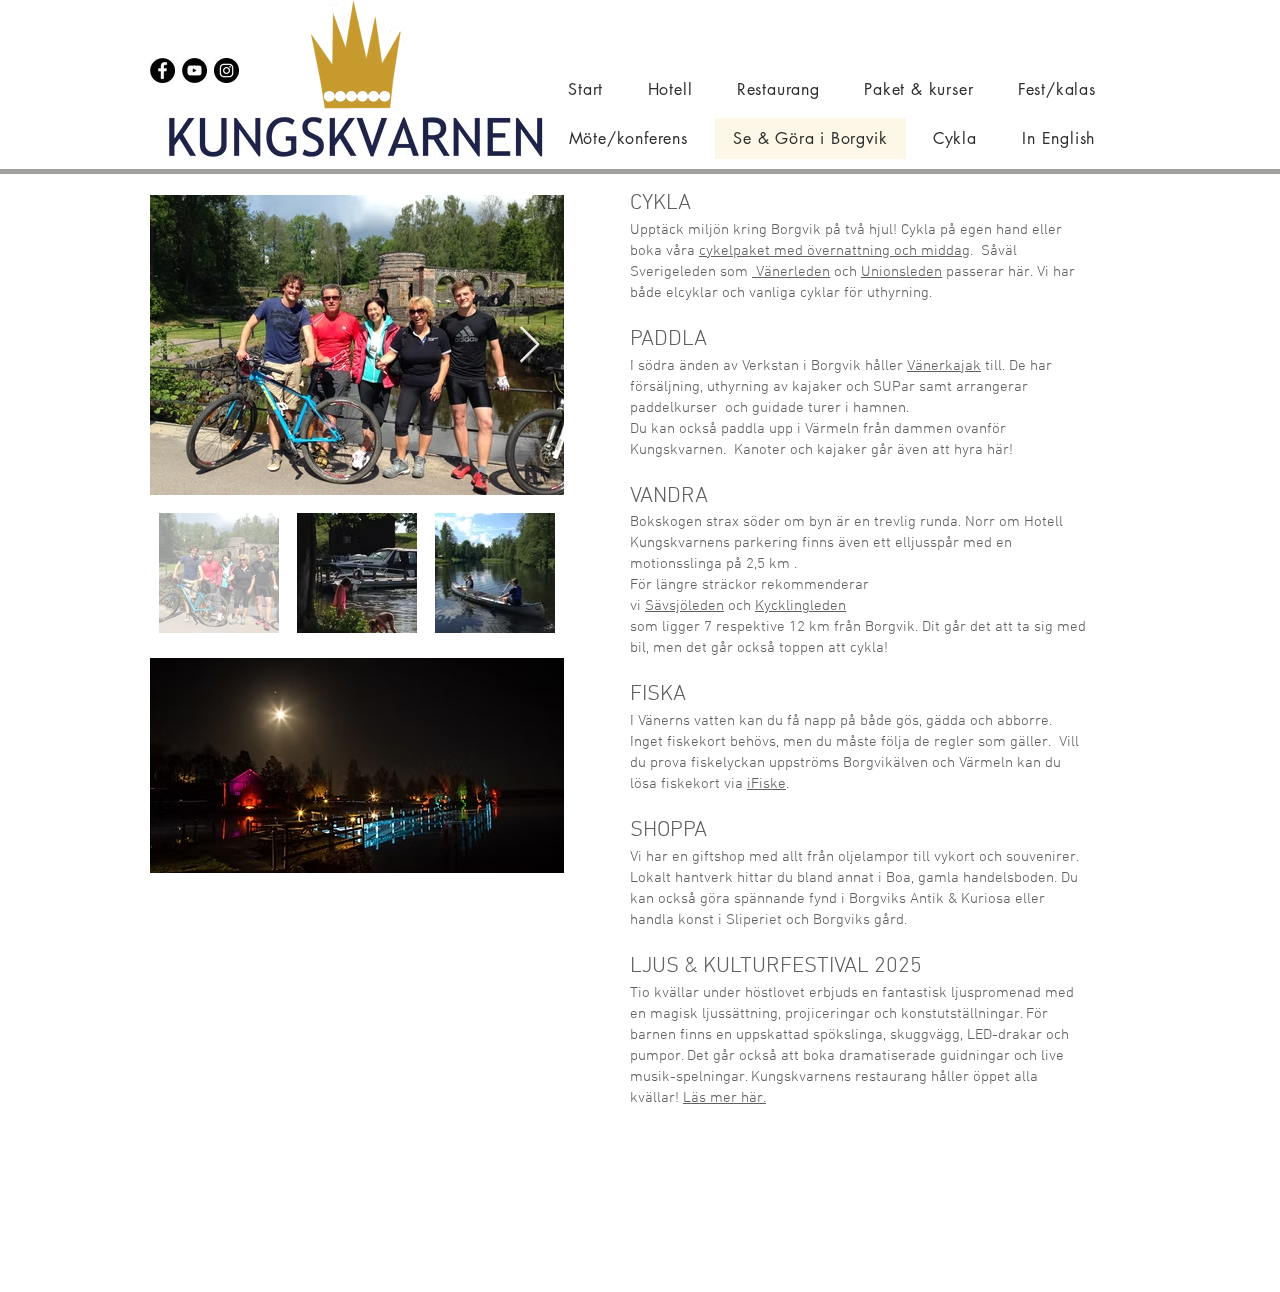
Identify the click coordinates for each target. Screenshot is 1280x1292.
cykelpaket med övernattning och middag (834, 251)
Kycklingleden (800, 606)
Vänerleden (791, 272)
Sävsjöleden (684, 606)
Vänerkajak (944, 366)
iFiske (766, 784)
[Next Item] (529, 345)
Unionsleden (901, 272)
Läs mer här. (724, 1098)
